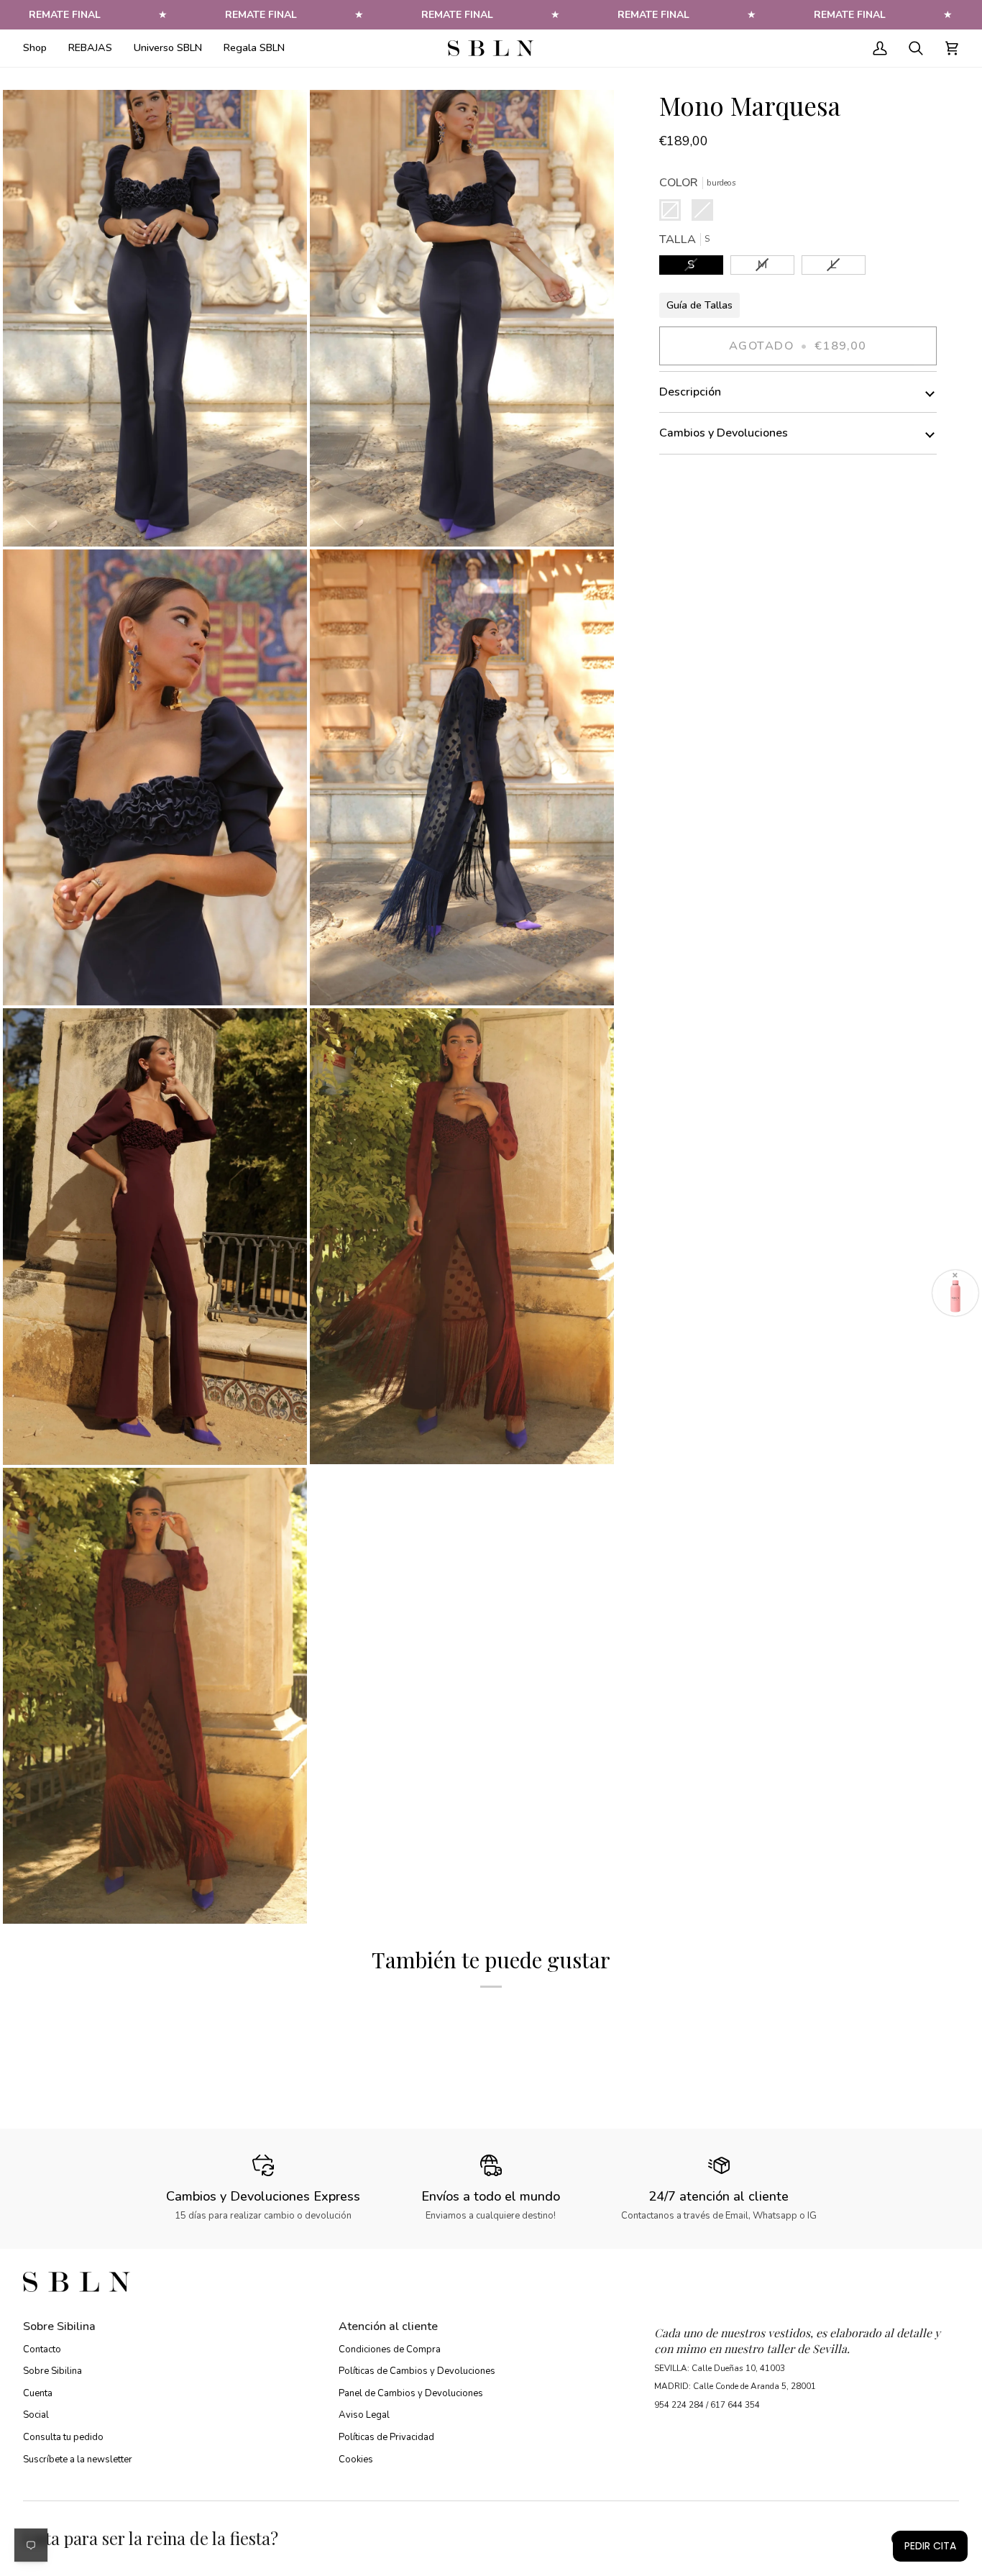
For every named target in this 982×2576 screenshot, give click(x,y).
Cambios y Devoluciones (724, 433)
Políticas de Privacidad (386, 2437)
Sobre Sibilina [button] (59, 2326)
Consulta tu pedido (63, 2437)
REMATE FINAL (196, 15)
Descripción (690, 392)
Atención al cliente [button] (388, 2326)
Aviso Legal (364, 2415)
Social (36, 2415)
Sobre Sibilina (52, 2371)
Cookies (356, 2459)
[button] (40, 48)
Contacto (42, 2349)
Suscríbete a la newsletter (78, 2459)
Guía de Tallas (699, 305)
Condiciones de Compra (390, 2349)
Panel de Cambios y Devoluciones (411, 2393)
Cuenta (38, 2393)
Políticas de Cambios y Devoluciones (417, 2371)
